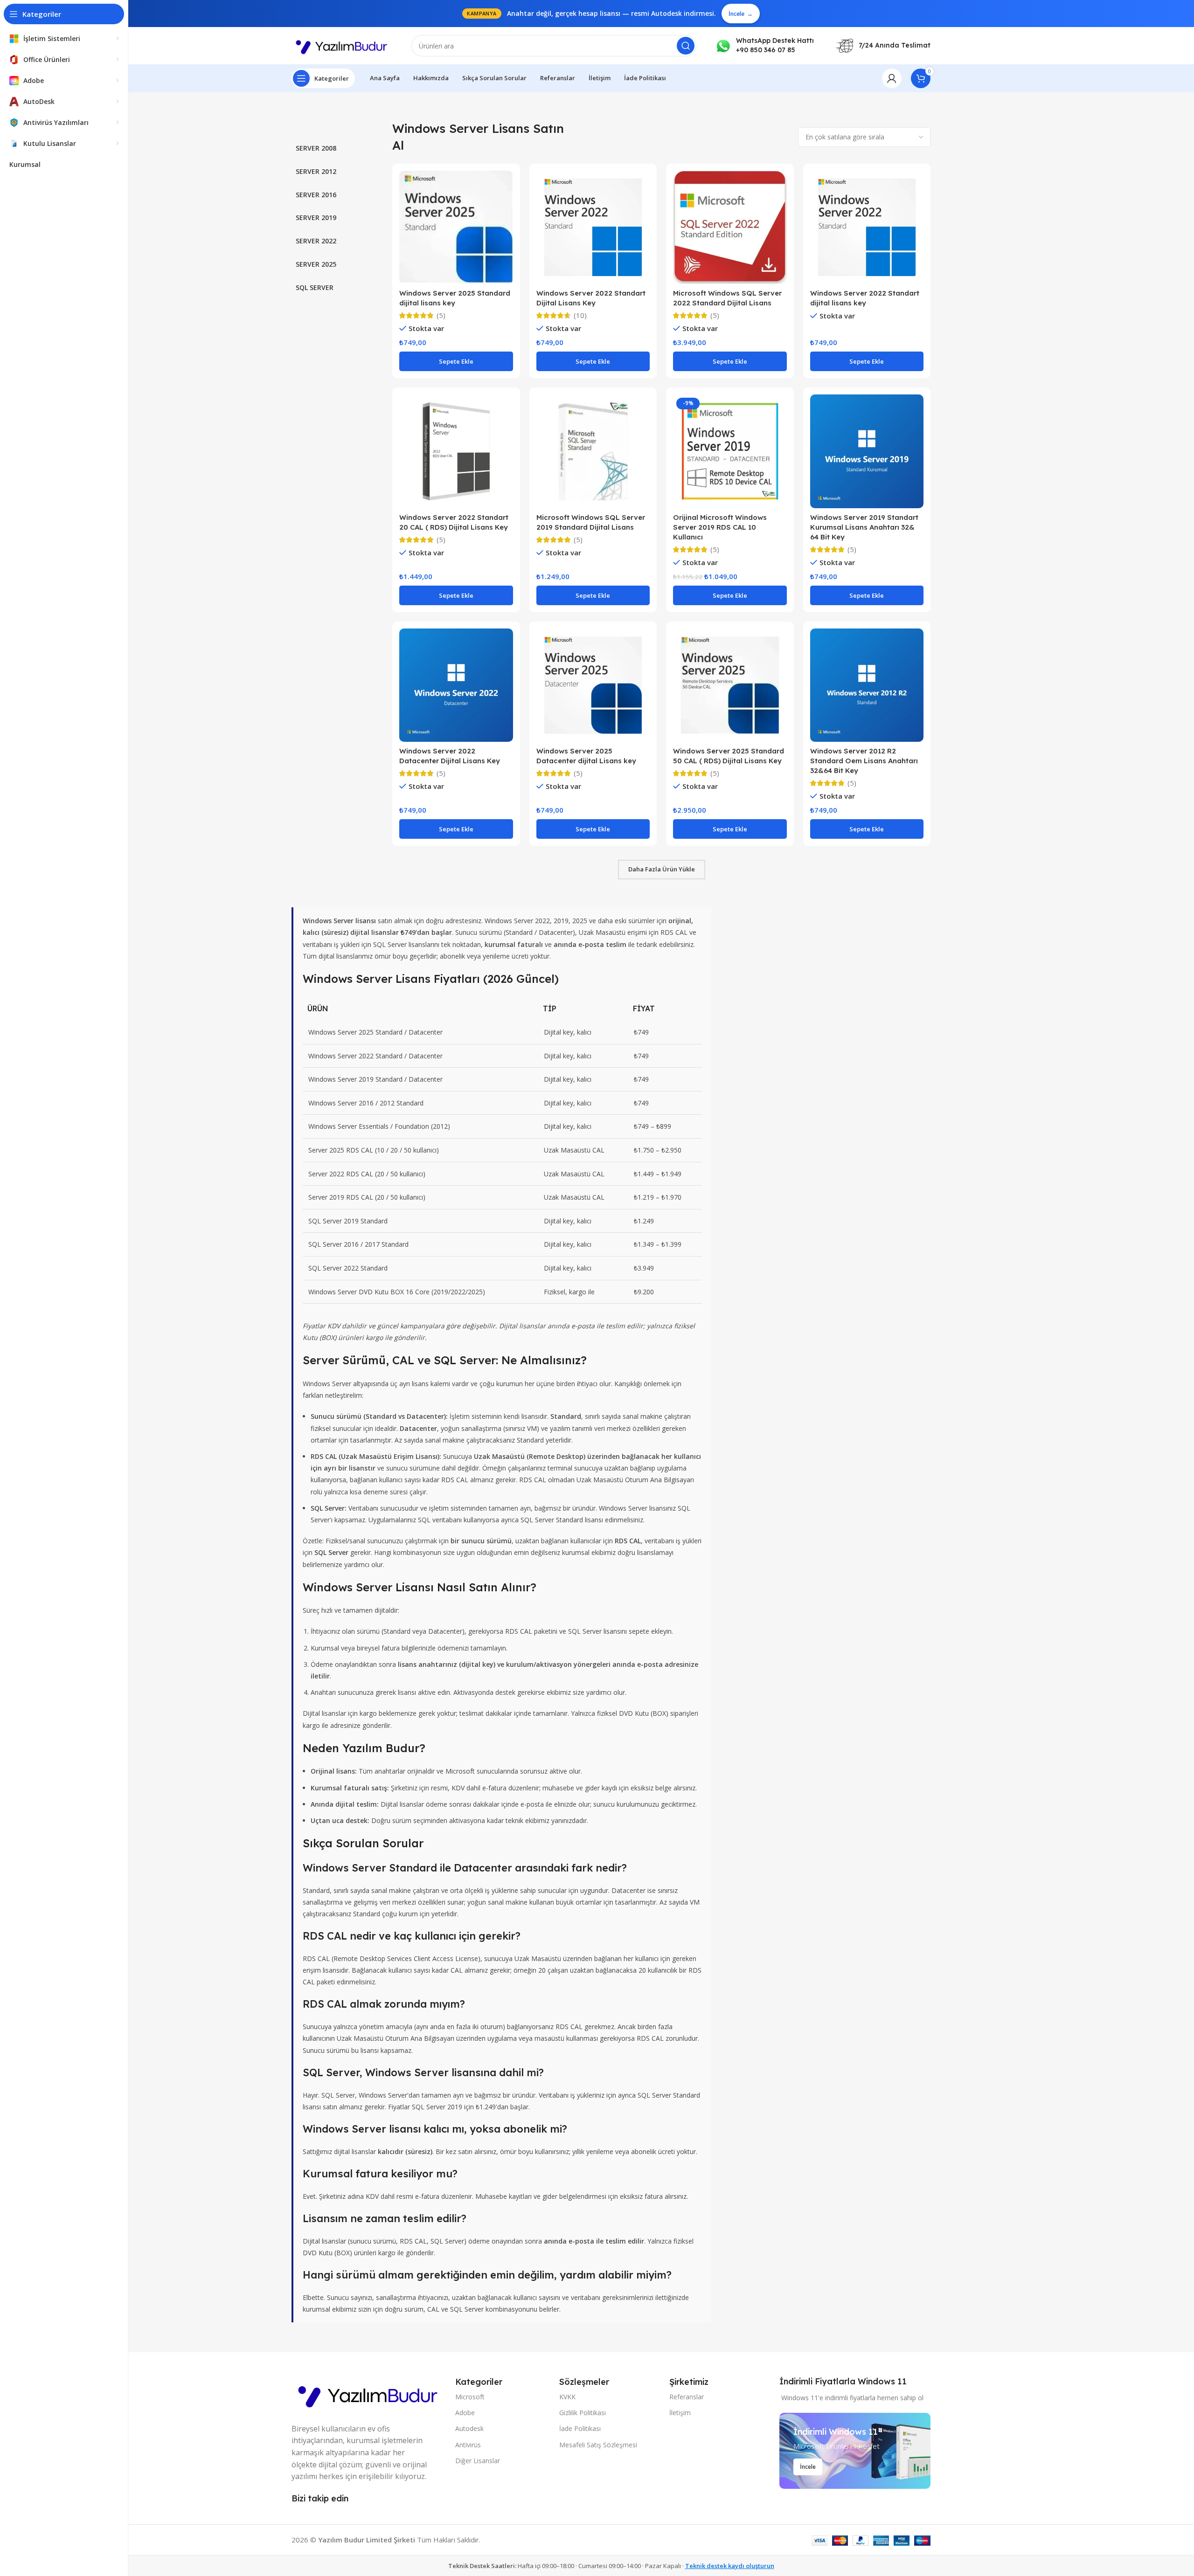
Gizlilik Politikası (583, 2413)
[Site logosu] (342, 45)
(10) (580, 315)
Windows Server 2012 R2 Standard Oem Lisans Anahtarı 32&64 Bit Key (864, 761)
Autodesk (469, 2428)
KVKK (567, 2397)
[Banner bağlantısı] (855, 2451)
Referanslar (687, 2397)
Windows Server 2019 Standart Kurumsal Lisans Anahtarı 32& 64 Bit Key (864, 527)
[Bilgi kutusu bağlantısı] (764, 45)
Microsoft (470, 2397)
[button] (456, 361)
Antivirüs (468, 2445)
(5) (441, 315)
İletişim (680, 2413)
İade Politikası (580, 2428)
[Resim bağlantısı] (369, 2394)
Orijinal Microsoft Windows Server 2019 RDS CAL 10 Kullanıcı (720, 527)
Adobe (465, 2413)
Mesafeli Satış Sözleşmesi (598, 2445)
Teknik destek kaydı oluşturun (730, 2566)
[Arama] (686, 46)
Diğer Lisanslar (478, 2461)
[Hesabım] (892, 78)
